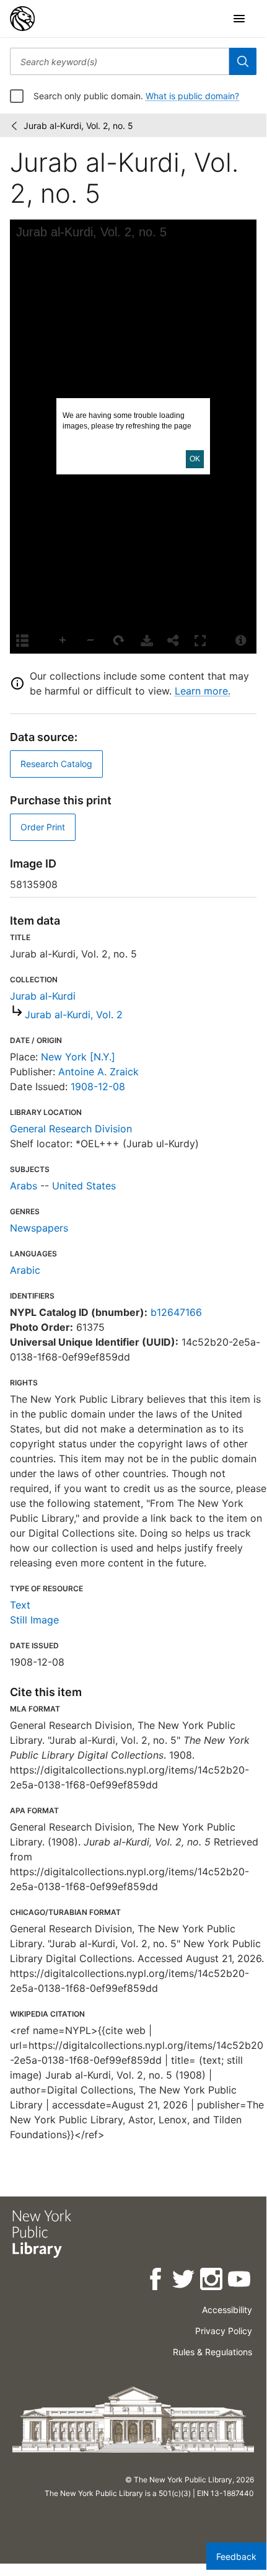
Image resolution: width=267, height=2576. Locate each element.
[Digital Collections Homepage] (22, 19)
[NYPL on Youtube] (240, 2281)
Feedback (236, 2556)
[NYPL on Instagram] (212, 2281)
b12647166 (176, 1312)
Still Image (34, 1620)
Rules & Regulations (212, 2352)
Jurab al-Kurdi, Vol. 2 (74, 1015)
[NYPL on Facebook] (156, 2281)
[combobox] (120, 61)
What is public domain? (192, 96)
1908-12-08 (98, 1086)
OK (195, 459)
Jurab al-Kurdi (43, 996)
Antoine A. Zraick (98, 1072)
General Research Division (71, 1129)
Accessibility (227, 2310)
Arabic (25, 1270)
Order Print (43, 827)
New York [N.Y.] (78, 1057)
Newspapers (39, 1228)
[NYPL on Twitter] (184, 2281)
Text (20, 1605)
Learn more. (203, 691)
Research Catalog (56, 764)
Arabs (24, 1186)
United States (84, 1186)
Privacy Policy (224, 2331)
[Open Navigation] (239, 19)
